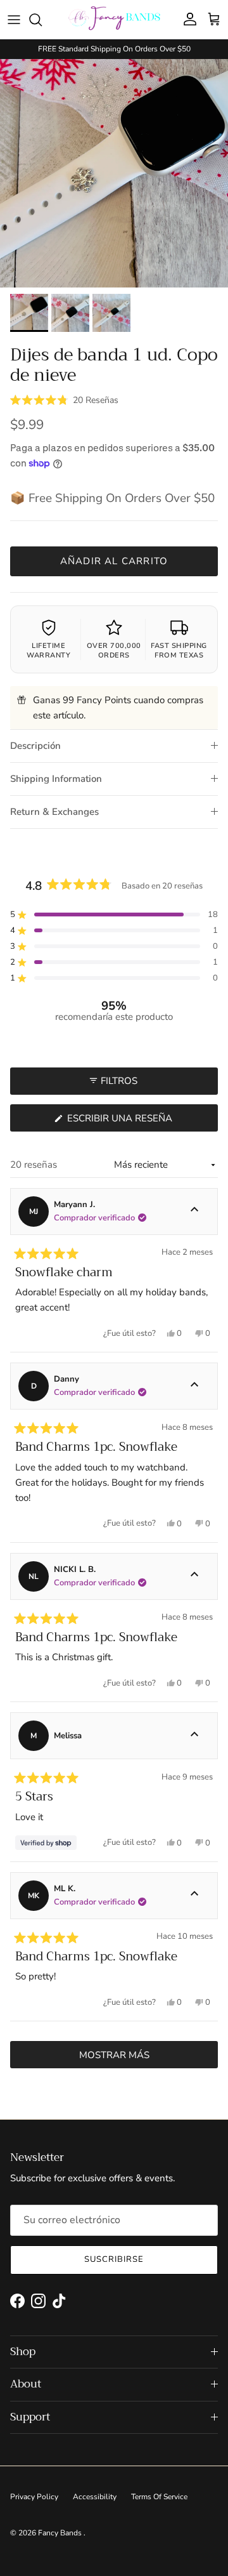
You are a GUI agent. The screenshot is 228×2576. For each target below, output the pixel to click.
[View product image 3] (111, 313)
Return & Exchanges (54, 812)
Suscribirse (114, 2259)
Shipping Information (56, 779)
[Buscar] (42, 20)
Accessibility (95, 2497)
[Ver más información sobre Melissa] (194, 1736)
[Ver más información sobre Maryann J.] (194, 1212)
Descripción (35, 746)
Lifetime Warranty (48, 650)
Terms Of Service (159, 2497)
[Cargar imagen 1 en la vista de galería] (114, 173)
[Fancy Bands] (114, 19)
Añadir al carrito (114, 561)
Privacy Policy (34, 2497)
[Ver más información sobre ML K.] (194, 1896)
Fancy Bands (61, 2533)
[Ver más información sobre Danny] (194, 1386)
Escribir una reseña (141, 1121)
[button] (64, 399)
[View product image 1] (29, 313)
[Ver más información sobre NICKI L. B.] (194, 1576)
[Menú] (14, 20)
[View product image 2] (70, 313)
